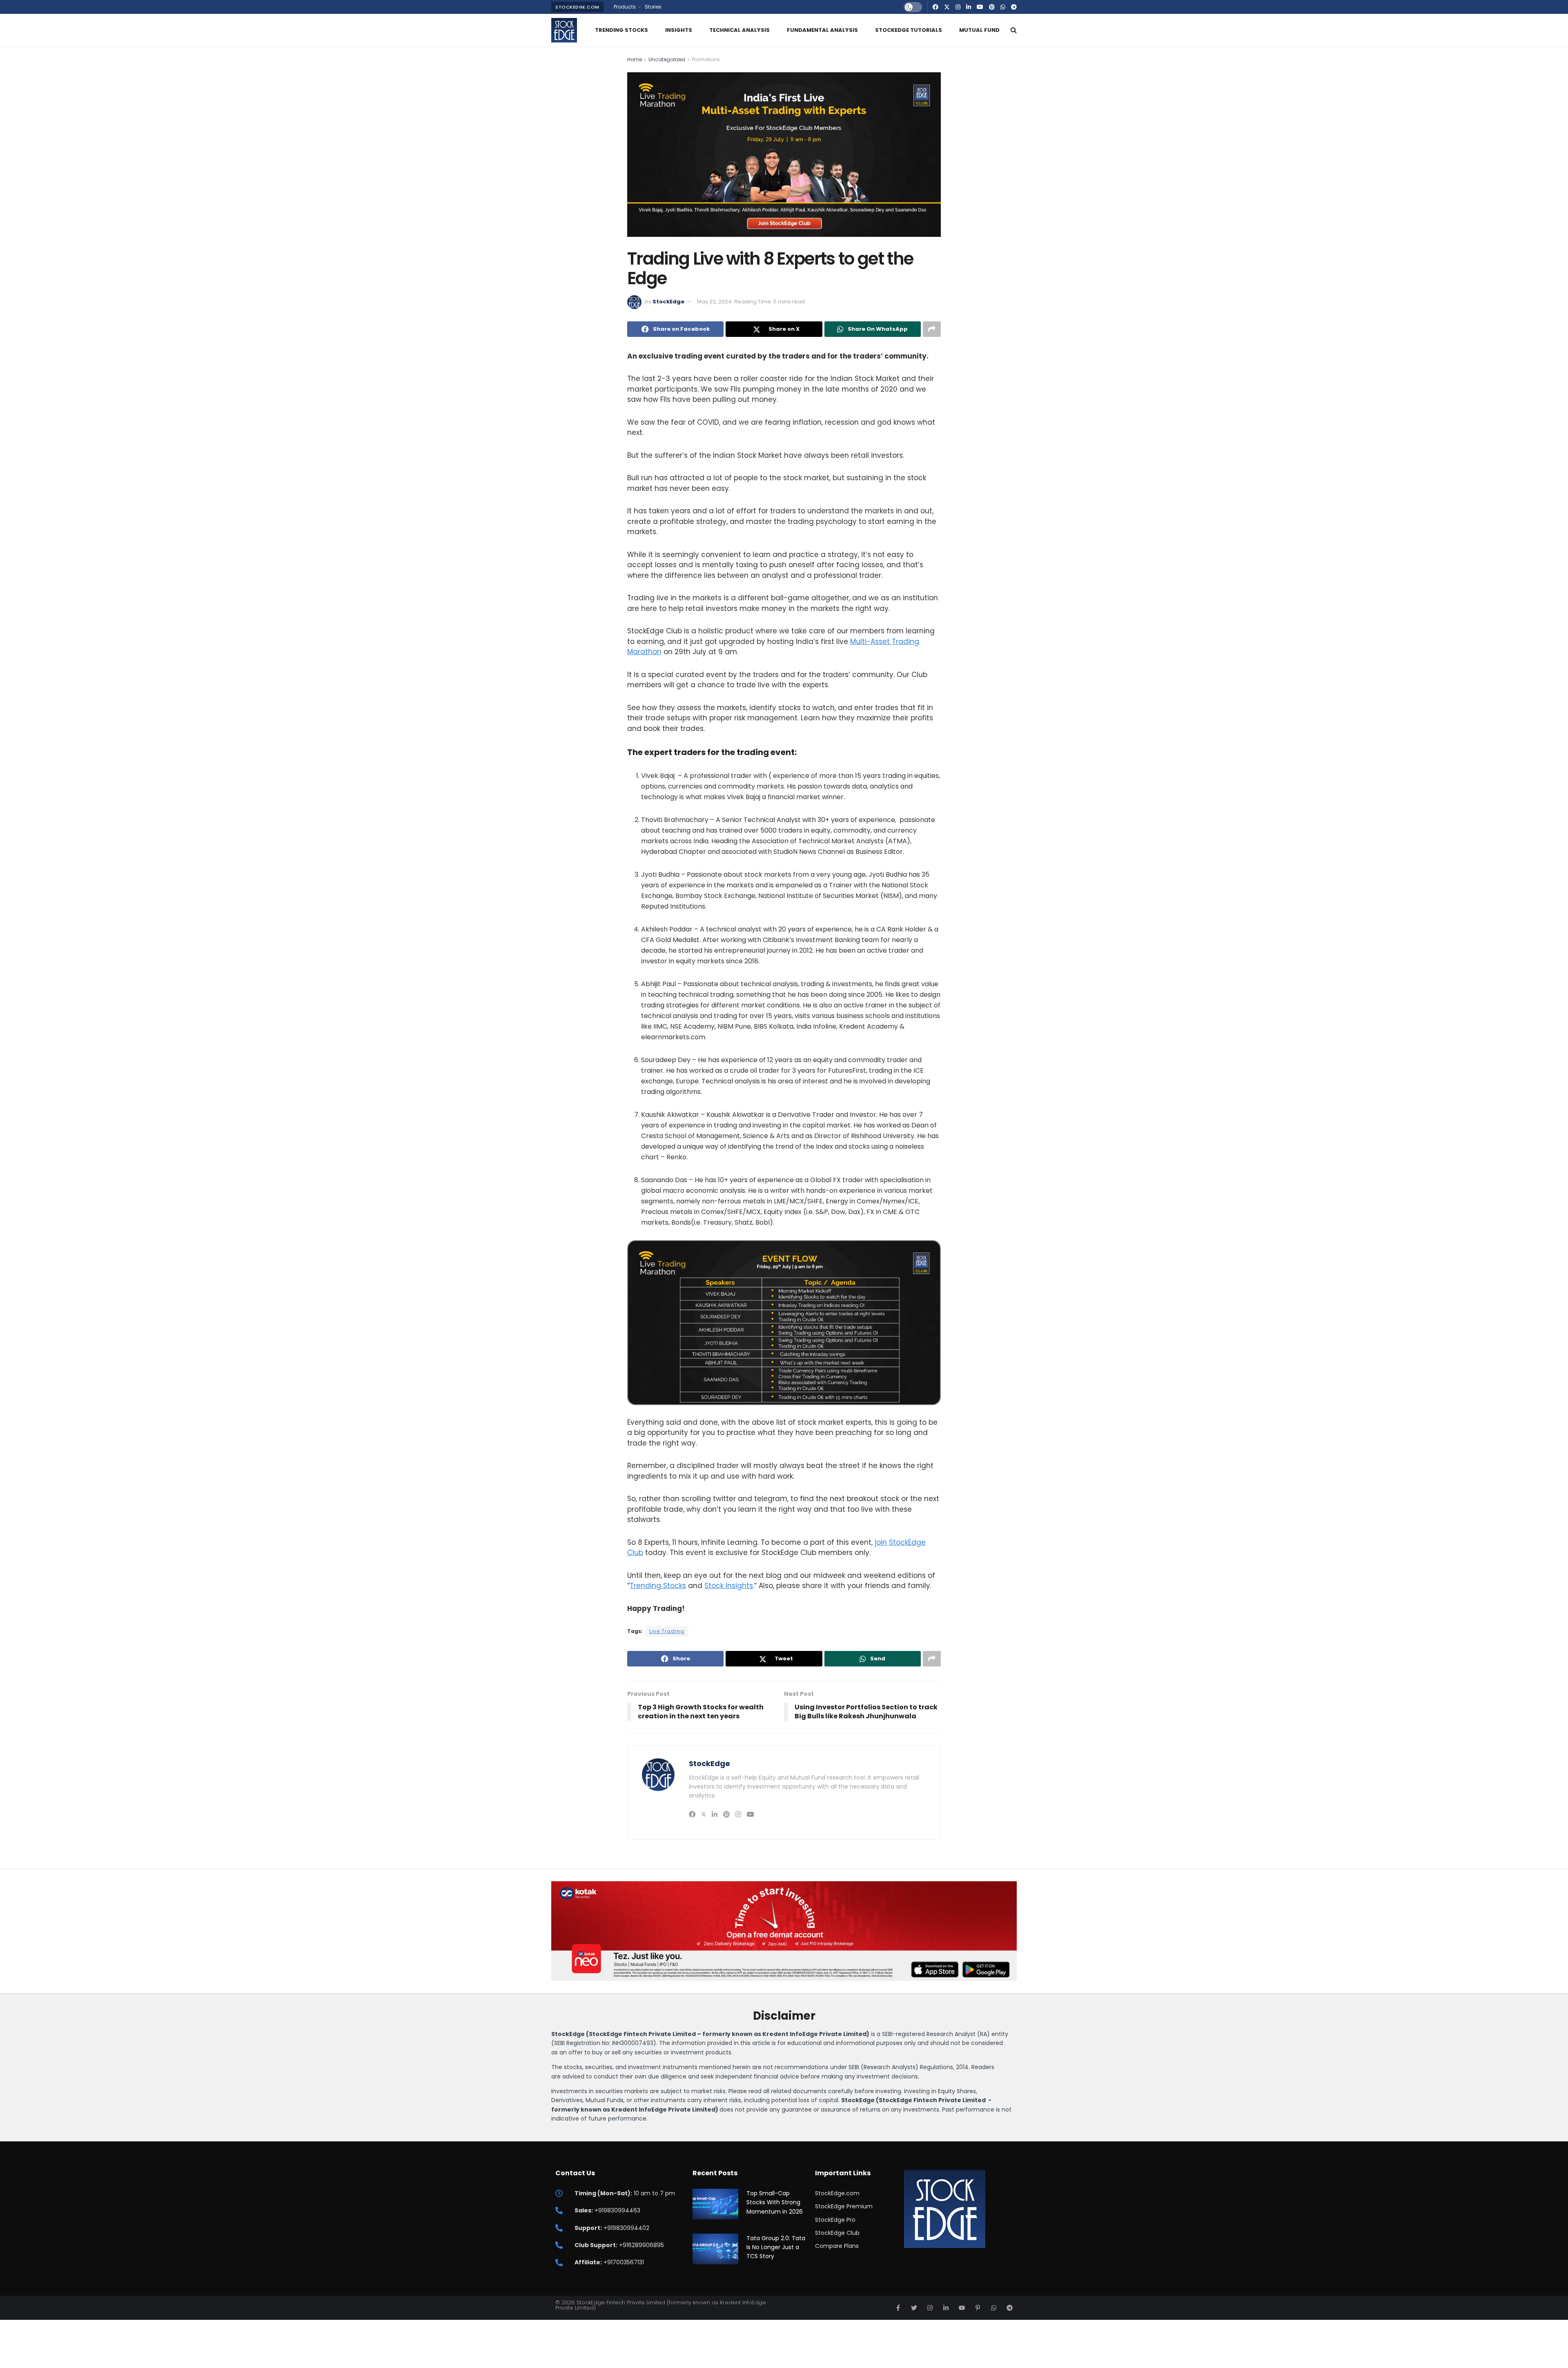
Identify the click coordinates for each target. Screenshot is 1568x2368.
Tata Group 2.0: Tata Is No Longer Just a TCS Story (776, 2247)
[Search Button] (1014, 30)
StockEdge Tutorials (909, 30)
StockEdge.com (577, 7)
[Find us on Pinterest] (992, 7)
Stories (653, 7)
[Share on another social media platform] (932, 329)
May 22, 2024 (714, 302)
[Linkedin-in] (946, 2308)
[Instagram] (930, 2308)
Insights (679, 30)
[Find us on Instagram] (958, 7)
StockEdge (668, 302)
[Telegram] (1010, 2308)
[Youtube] (962, 2308)
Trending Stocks (621, 30)
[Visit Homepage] (564, 30)
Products (625, 7)
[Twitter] (914, 2308)
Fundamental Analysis (822, 30)
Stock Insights (729, 1586)
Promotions (706, 59)
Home (635, 59)
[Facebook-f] (898, 2308)
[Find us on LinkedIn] (969, 7)
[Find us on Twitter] (947, 7)
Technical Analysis (739, 30)
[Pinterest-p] (978, 2308)
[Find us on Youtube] (980, 7)
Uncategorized (667, 59)
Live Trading (667, 1631)
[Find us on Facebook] (935, 7)
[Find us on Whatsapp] (1003, 7)
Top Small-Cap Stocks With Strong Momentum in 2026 (775, 2202)
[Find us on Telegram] (1014, 7)
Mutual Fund (979, 30)
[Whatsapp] (994, 2308)
